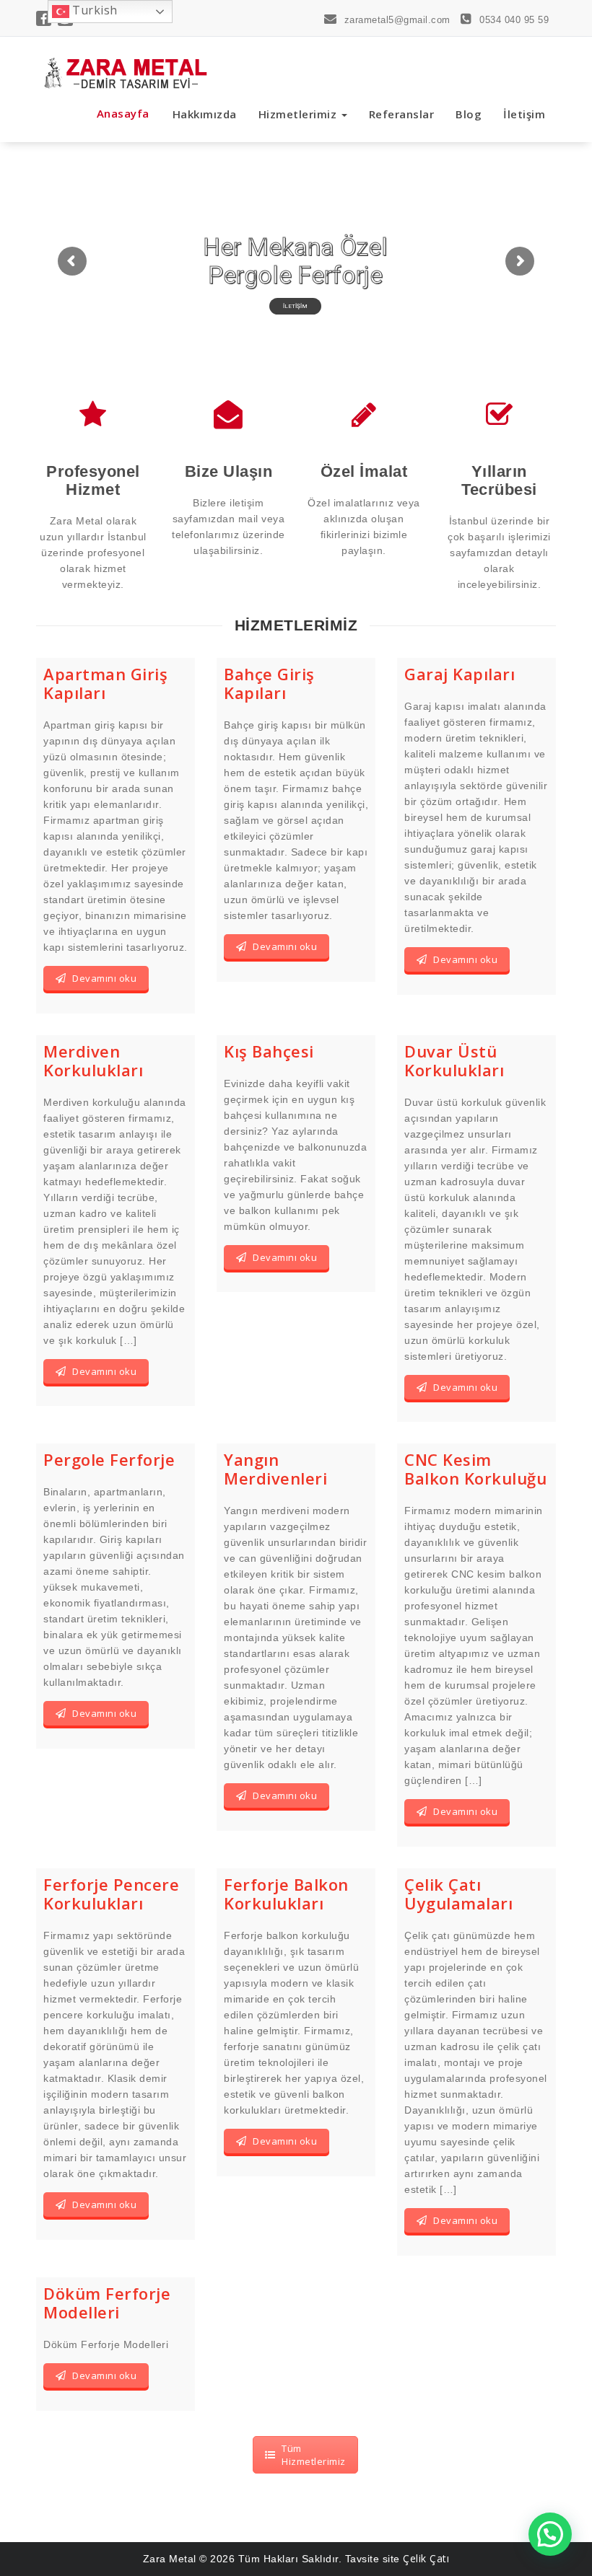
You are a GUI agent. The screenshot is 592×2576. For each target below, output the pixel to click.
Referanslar (402, 114)
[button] (550, 2534)
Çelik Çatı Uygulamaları (458, 1894)
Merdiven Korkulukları (93, 1060)
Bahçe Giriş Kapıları (269, 683)
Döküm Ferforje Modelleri (107, 2303)
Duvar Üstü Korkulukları (454, 1060)
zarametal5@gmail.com (396, 20)
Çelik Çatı (426, 2558)
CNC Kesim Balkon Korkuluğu (475, 1469)
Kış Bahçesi (269, 1051)
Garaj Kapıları (460, 674)
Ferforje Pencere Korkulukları (111, 1894)
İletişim (524, 114)
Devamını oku (104, 978)
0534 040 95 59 (513, 20)
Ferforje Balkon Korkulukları (286, 1894)
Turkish (93, 10)
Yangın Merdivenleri (275, 1469)
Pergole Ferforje (109, 1459)
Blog (469, 114)
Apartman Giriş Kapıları (105, 683)
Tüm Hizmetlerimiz (314, 2455)
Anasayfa (123, 113)
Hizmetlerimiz (299, 114)
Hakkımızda (205, 114)
